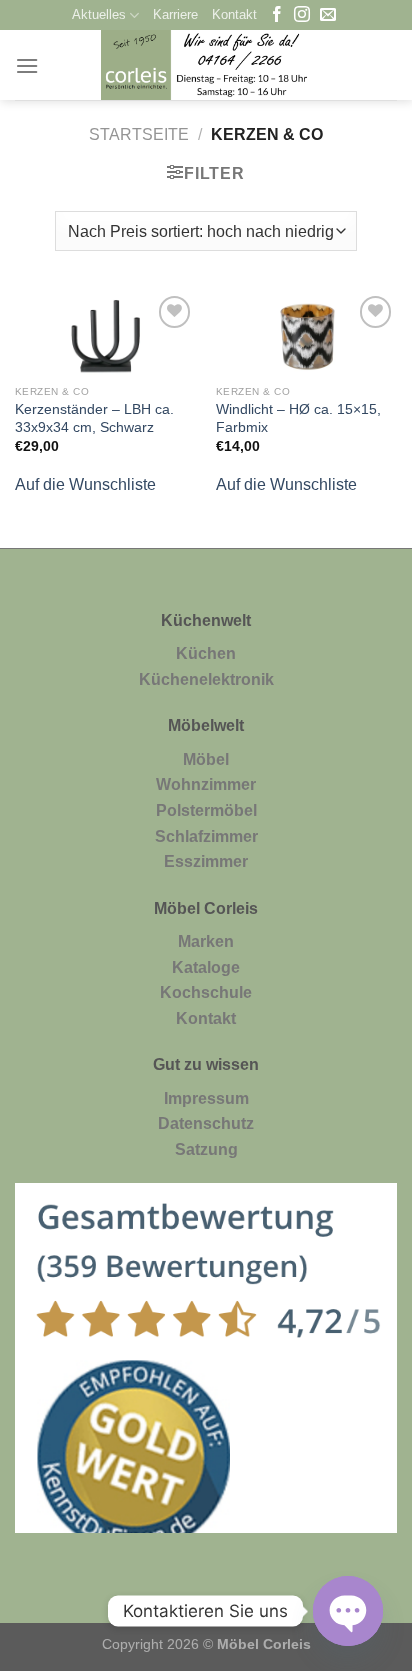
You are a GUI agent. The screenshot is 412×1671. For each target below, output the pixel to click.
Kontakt (234, 14)
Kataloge (206, 967)
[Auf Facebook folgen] (277, 15)
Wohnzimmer (206, 784)
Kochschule (206, 992)
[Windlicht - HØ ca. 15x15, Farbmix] (306, 333)
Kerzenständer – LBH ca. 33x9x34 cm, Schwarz (94, 418)
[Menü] (27, 65)
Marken (206, 941)
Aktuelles (99, 14)
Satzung (206, 1149)
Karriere (175, 14)
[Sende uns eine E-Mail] (328, 15)
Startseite (139, 134)
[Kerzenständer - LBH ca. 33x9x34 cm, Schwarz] (105, 333)
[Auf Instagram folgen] (302, 15)
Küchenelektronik (206, 679)
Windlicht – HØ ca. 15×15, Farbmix (298, 418)
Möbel (206, 759)
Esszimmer (206, 861)
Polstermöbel (206, 810)
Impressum (206, 1098)
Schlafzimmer (206, 836)
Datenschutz (206, 1123)
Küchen (206, 653)
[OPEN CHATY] (348, 1611)
